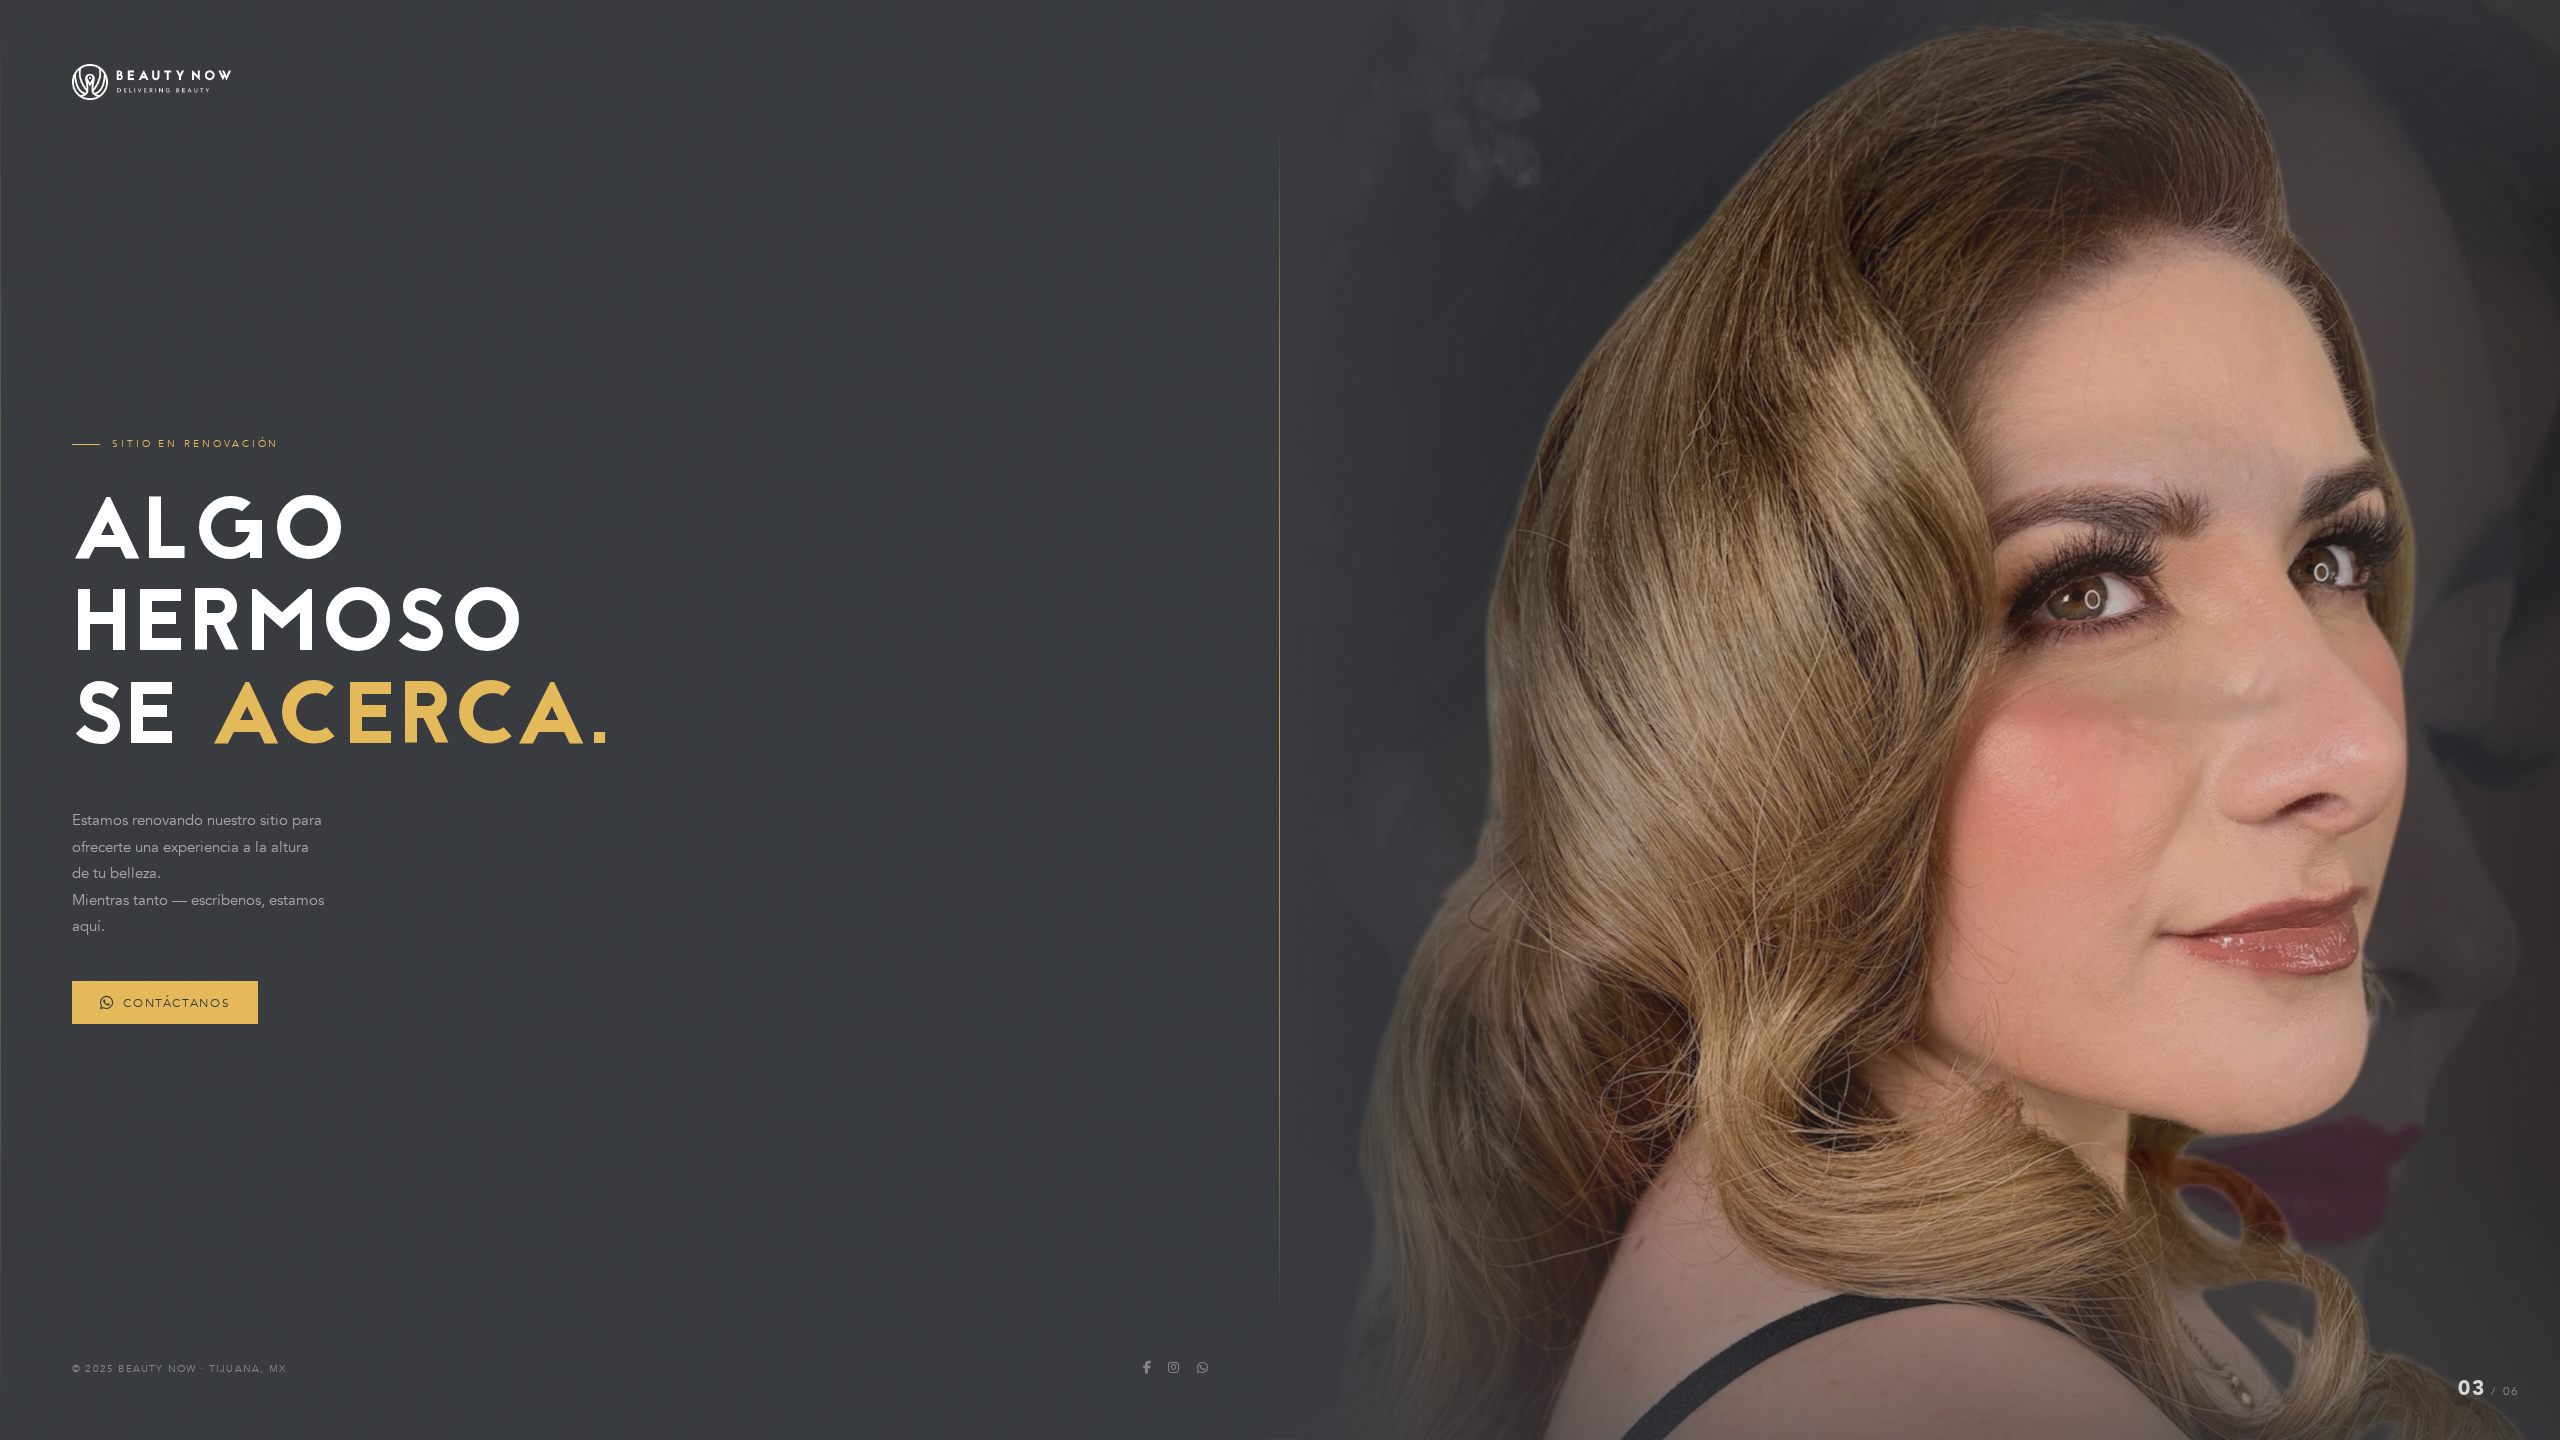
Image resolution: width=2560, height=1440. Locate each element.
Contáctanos (176, 1003)
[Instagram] (1173, 1368)
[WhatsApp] (1202, 1368)
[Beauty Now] (640, 82)
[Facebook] (1147, 1368)
